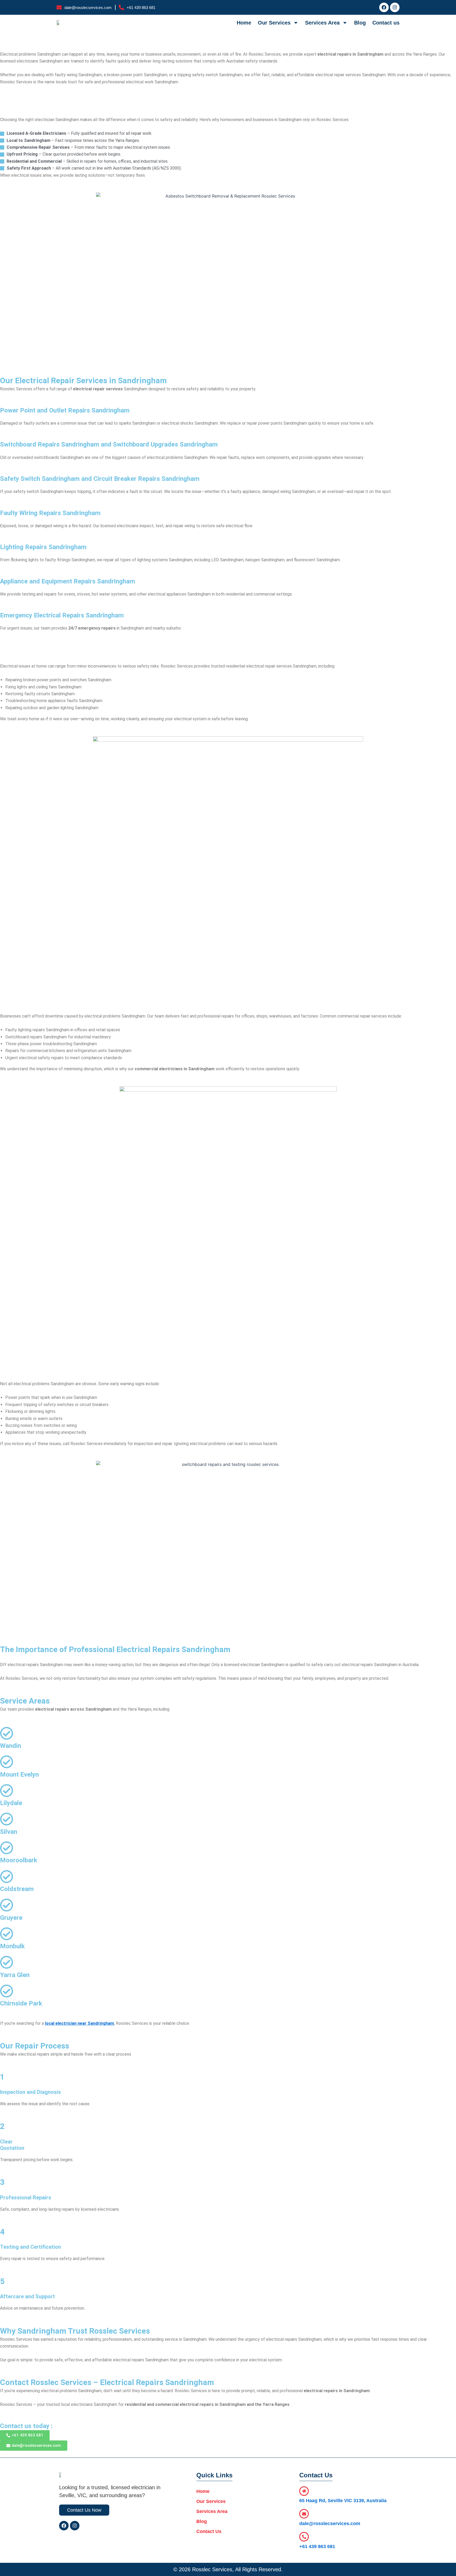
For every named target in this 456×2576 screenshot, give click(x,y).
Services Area (322, 23)
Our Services (274, 23)
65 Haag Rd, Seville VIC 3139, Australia (343, 2501)
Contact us (386, 23)
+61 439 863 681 (317, 2546)
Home (244, 23)
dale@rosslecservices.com (330, 2524)
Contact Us (209, 2531)
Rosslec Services (212, 2569)
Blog (360, 23)
